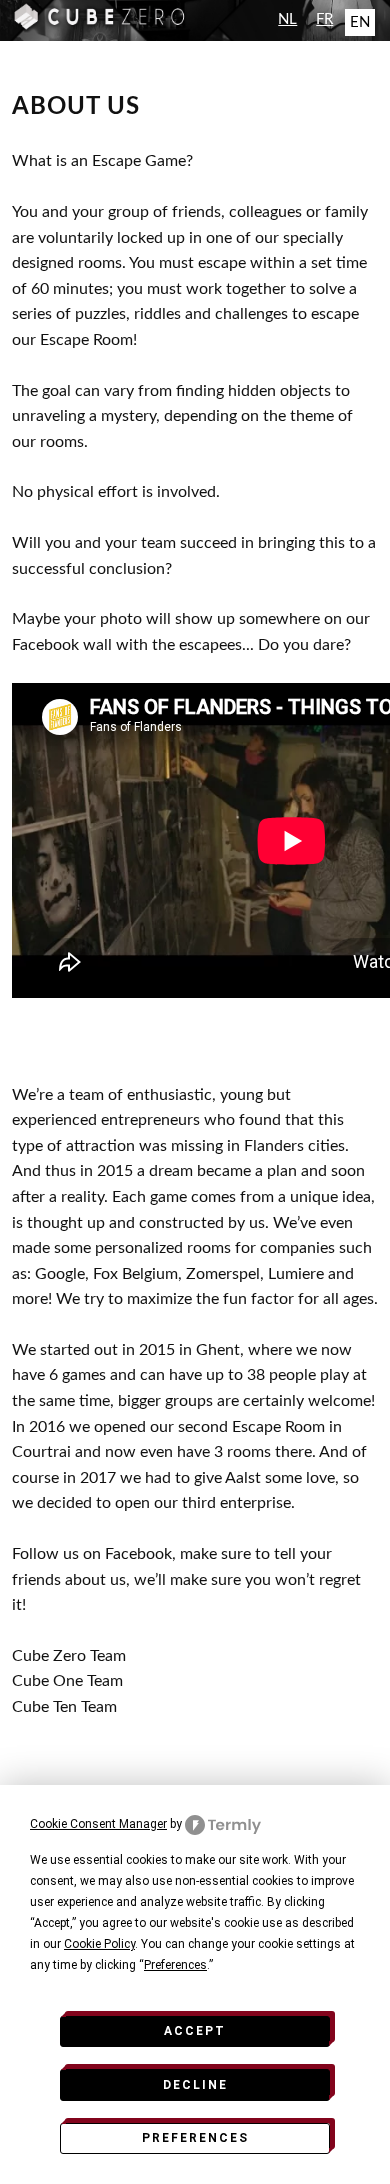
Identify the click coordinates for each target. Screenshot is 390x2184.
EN (360, 22)
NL (287, 19)
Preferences (195, 2138)
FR (324, 19)
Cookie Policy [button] (99, 1944)
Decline (195, 2085)
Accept (195, 2031)
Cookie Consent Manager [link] (98, 1824)
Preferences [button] (175, 1965)
